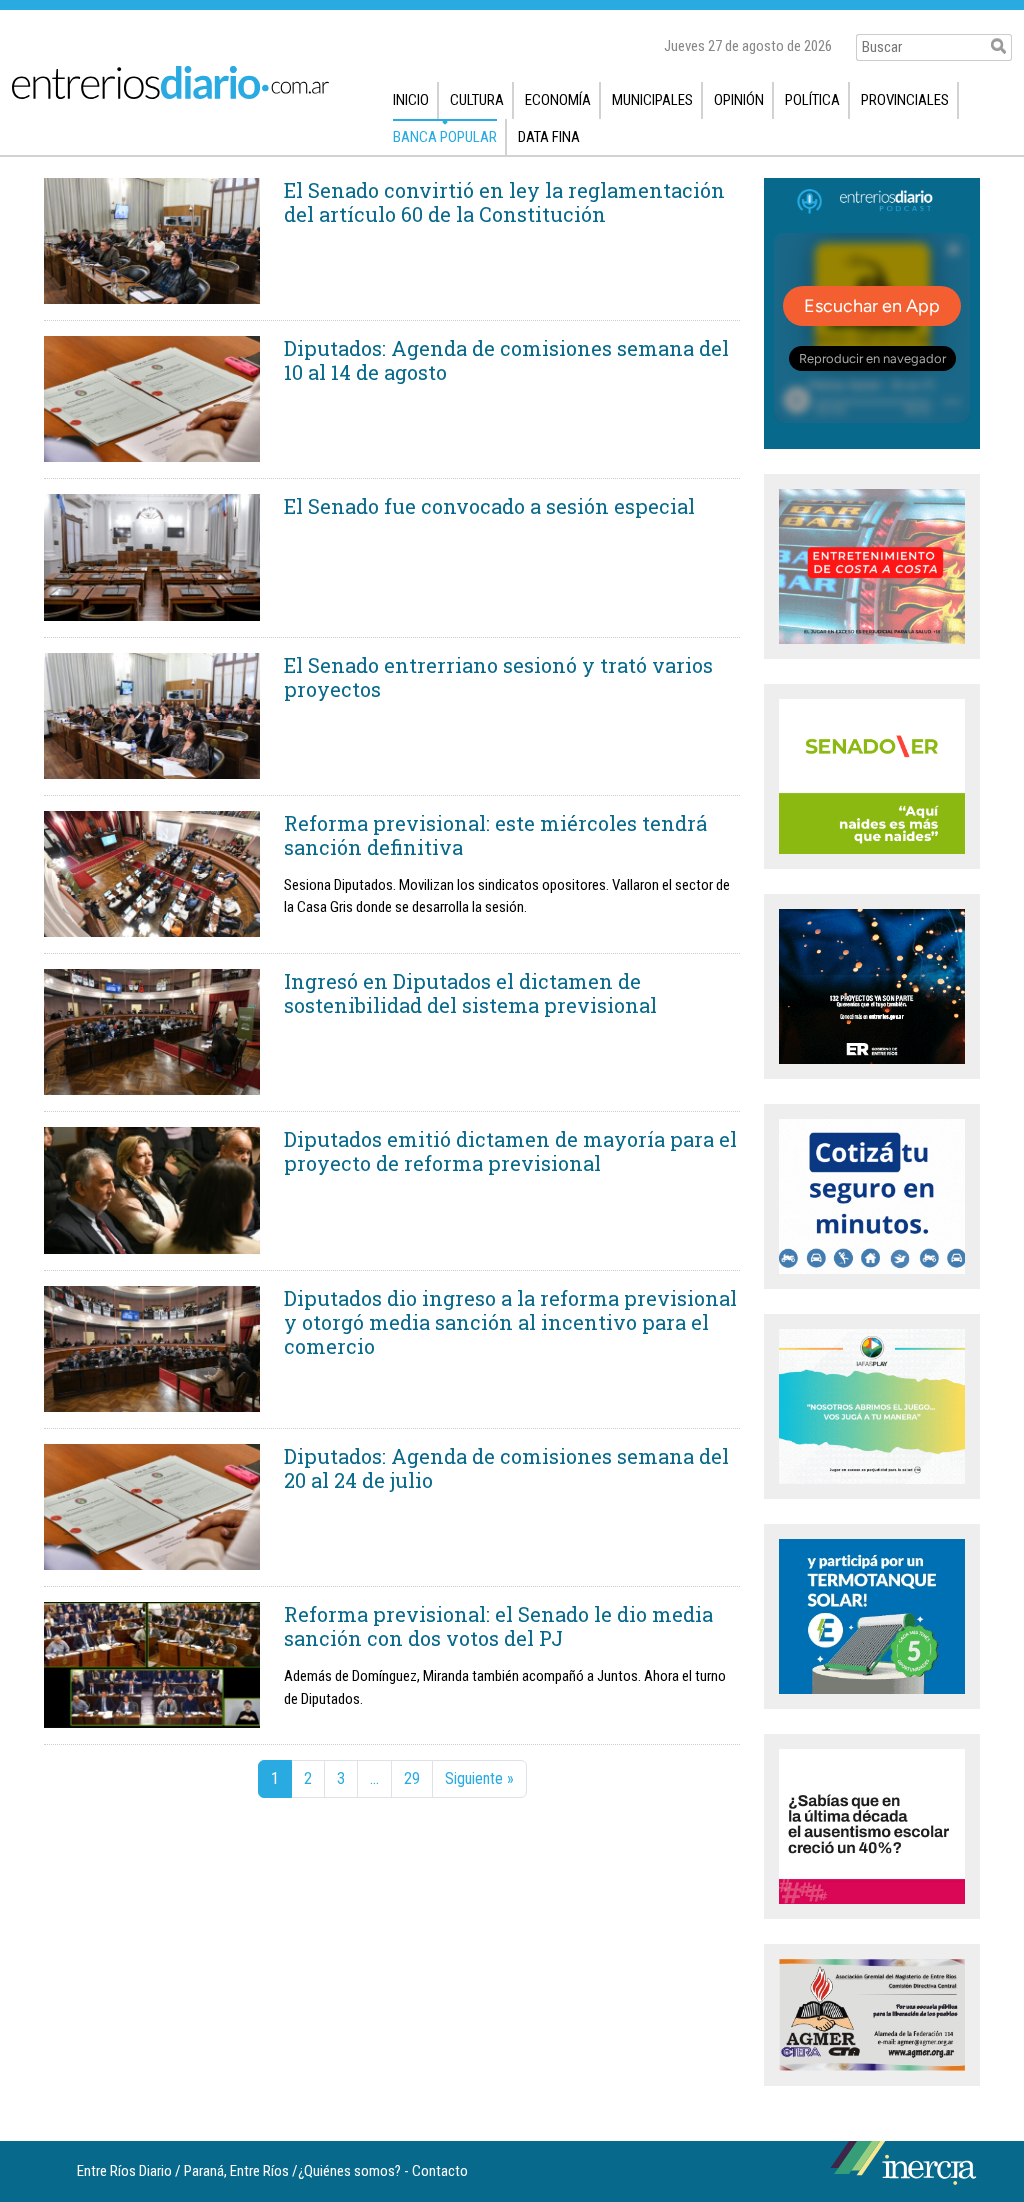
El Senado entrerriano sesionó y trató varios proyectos (498, 677)
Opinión (739, 100)
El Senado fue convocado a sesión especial (489, 506)
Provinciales (905, 100)
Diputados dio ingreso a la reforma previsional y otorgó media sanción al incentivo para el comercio (510, 1322)
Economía (558, 100)
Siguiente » (479, 1778)
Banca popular (445, 137)
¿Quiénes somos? (349, 2171)
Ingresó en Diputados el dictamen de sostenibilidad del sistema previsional (470, 993)
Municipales (652, 100)
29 (412, 1778)
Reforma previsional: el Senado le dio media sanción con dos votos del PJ (498, 1626)
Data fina (549, 137)
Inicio (411, 100)
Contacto (440, 2171)
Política (812, 100)
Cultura (477, 100)
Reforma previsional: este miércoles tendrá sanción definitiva (495, 835)
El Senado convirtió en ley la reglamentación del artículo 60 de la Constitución (504, 202)
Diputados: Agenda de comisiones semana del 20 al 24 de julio (506, 1468)
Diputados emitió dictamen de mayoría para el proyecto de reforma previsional (510, 1151)
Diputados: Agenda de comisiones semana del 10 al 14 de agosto (506, 360)
